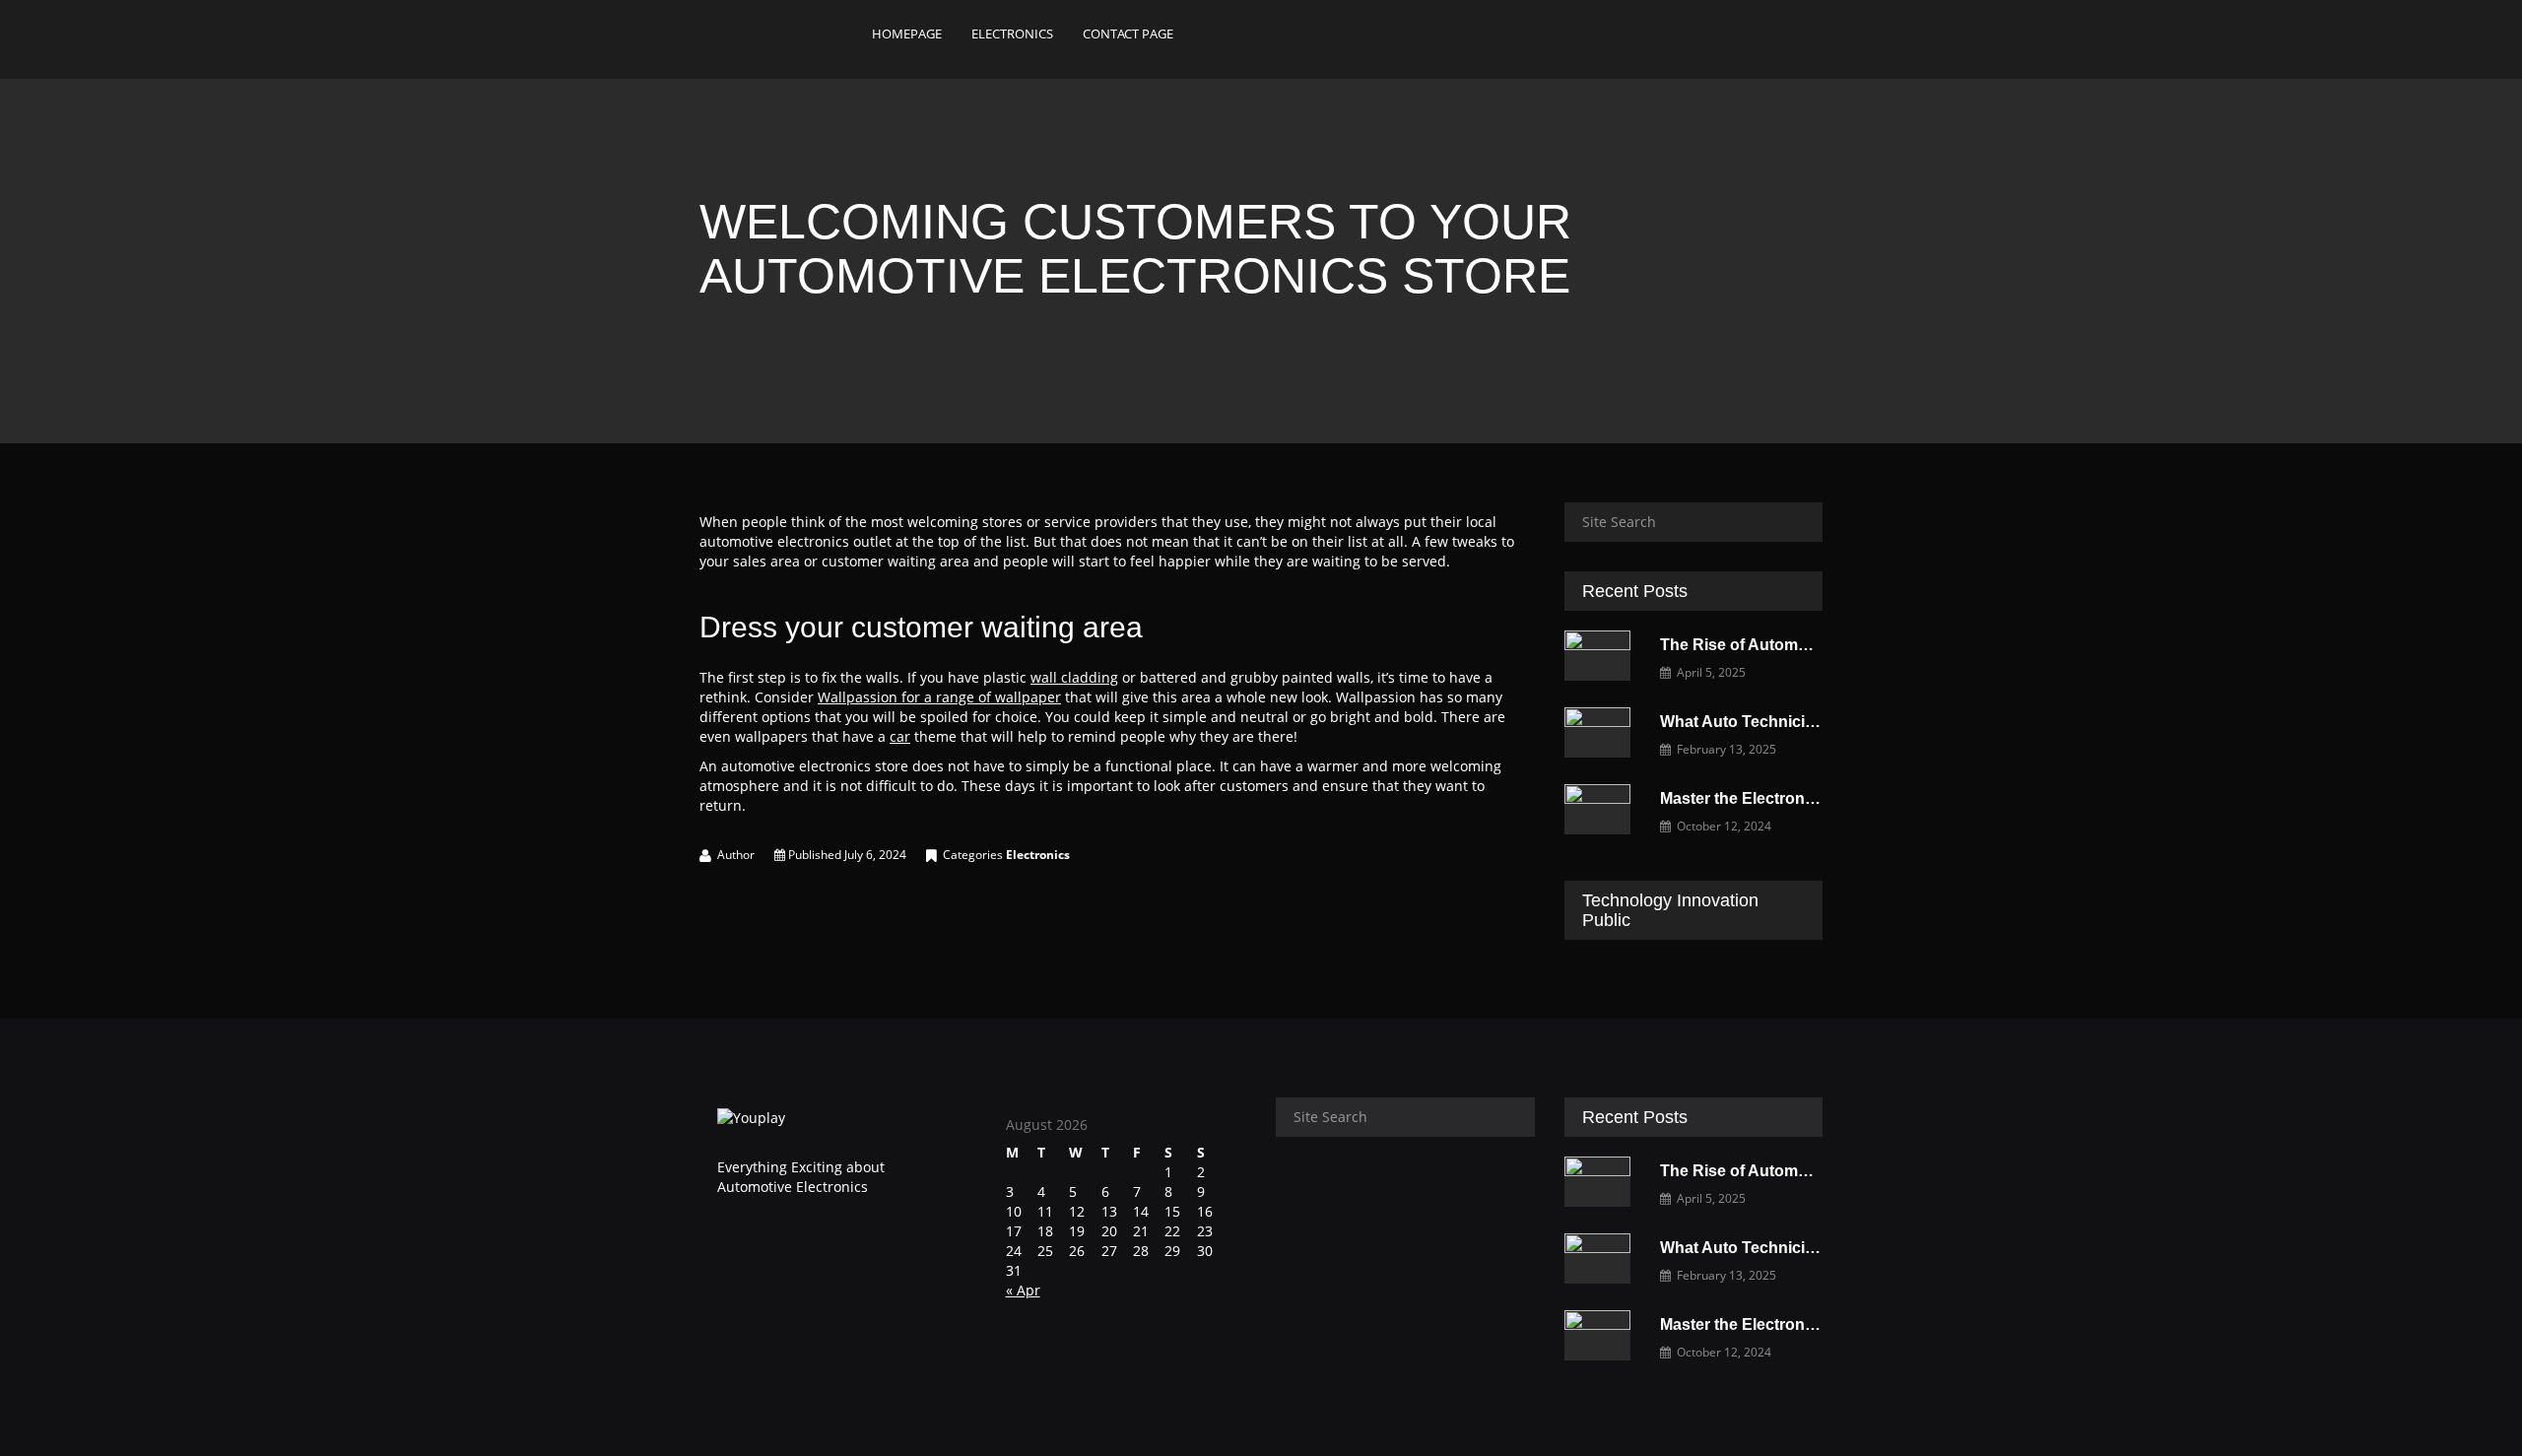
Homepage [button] (907, 33)
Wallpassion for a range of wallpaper (939, 697)
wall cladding (1074, 677)
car (900, 736)
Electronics (1038, 855)
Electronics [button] (1012, 33)
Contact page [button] (1128, 33)
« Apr (1023, 1290)
